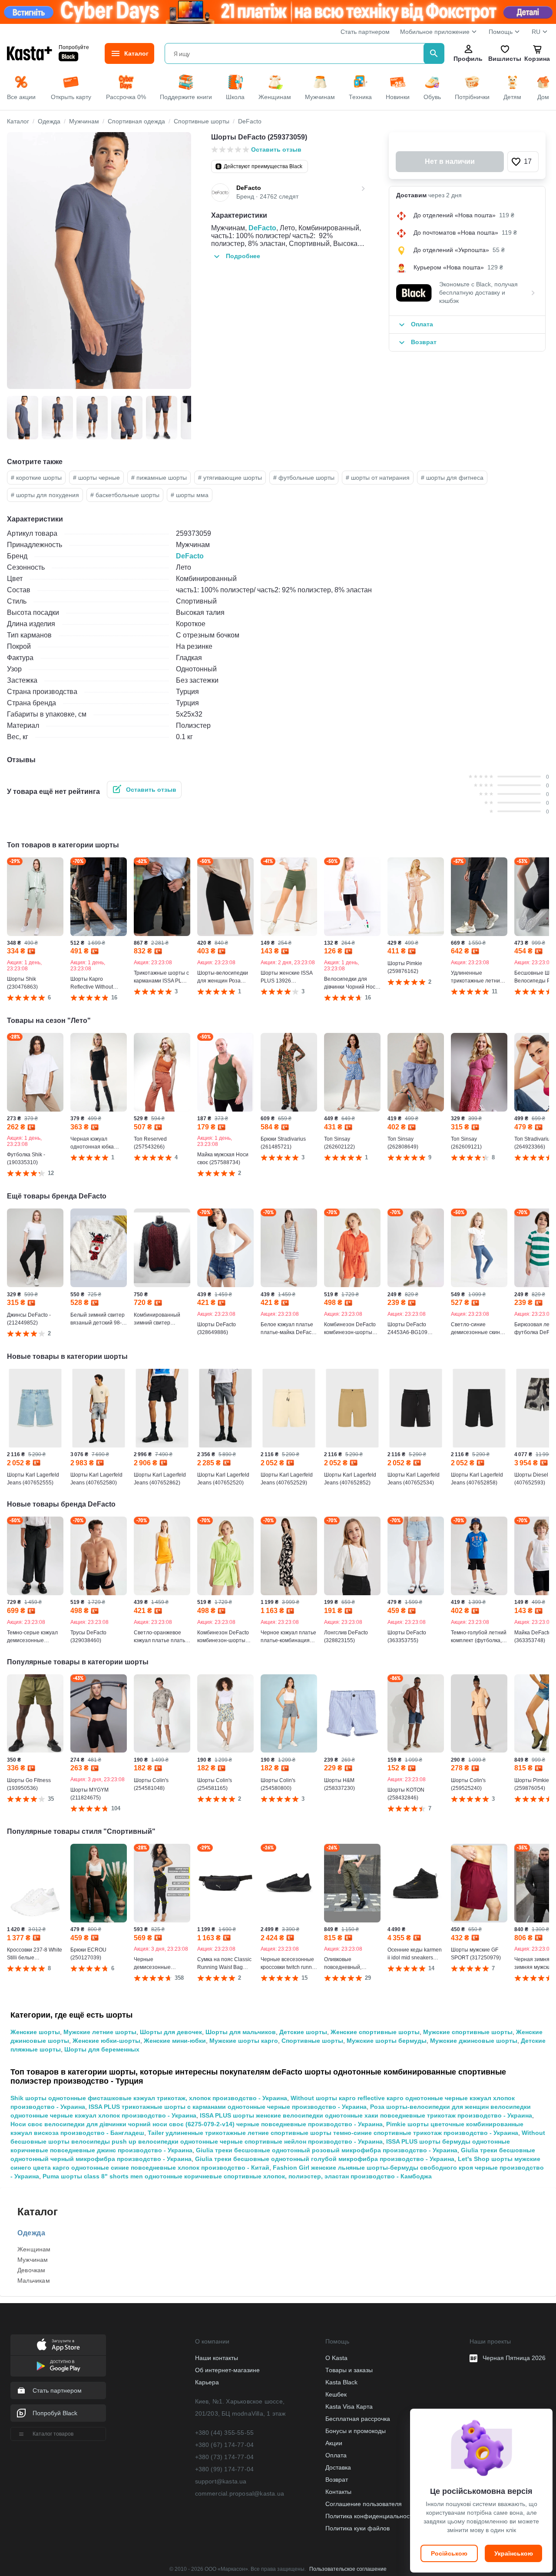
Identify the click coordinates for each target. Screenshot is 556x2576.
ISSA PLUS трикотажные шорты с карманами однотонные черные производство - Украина (228, 2107)
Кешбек (336, 2394)
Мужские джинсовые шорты (474, 2041)
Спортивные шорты (312, 2041)
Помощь (501, 32)
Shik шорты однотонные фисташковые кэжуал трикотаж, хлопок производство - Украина (149, 2098)
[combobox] (296, 53)
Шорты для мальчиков (241, 2032)
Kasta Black (341, 2382)
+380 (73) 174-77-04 (225, 2457)
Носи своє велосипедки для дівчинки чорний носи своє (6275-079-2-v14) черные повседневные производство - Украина (197, 2124)
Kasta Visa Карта (349, 2407)
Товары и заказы (349, 2370)
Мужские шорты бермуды (387, 2041)
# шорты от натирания (378, 478)
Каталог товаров (53, 2434)
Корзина (537, 59)
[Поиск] (434, 53)
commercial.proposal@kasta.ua (240, 2493)
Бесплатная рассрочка (358, 2419)
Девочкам (31, 2270)
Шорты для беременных (102, 2049)
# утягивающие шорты (230, 478)
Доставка (338, 2467)
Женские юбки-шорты (106, 2041)
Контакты (338, 2492)
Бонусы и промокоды (356, 2431)
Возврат (337, 2480)
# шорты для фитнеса (452, 478)
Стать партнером (365, 32)
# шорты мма (190, 495)
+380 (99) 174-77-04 (225, 2469)
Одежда (31, 2233)
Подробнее (243, 256)
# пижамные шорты (159, 478)
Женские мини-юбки (175, 2041)
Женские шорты (35, 2032)
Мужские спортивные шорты (468, 2032)
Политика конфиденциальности (371, 2516)
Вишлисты (505, 59)
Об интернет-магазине (227, 2370)
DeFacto (262, 228)
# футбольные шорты (304, 478)
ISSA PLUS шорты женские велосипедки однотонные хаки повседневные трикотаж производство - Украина (366, 2115)
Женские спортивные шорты (375, 2032)
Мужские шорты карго (244, 2041)
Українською (514, 2553)
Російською (449, 2553)
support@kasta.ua (221, 2481)
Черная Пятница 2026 (514, 2358)
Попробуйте (74, 47)
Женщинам (34, 2249)
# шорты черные (96, 478)
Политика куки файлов (357, 2528)
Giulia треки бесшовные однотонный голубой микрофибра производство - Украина (325, 2159)
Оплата (336, 2455)
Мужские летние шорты (100, 2032)
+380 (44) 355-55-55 (225, 2433)
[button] (523, 162)
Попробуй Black (55, 2413)
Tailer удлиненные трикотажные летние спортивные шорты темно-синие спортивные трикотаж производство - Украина (333, 2133)
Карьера (207, 2382)
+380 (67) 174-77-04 (225, 2445)
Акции (334, 2443)
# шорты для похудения (45, 495)
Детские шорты (303, 2032)
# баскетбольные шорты (125, 495)
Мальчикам (34, 2281)
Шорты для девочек (171, 2032)
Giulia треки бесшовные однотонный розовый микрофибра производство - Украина (327, 2150)
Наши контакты (217, 2358)
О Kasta (336, 2358)
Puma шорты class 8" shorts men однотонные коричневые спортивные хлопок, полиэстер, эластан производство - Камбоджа (237, 2176)
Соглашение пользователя (364, 2504)
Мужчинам (33, 2260)
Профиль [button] (468, 59)
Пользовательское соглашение (348, 2569)
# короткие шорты (36, 478)
